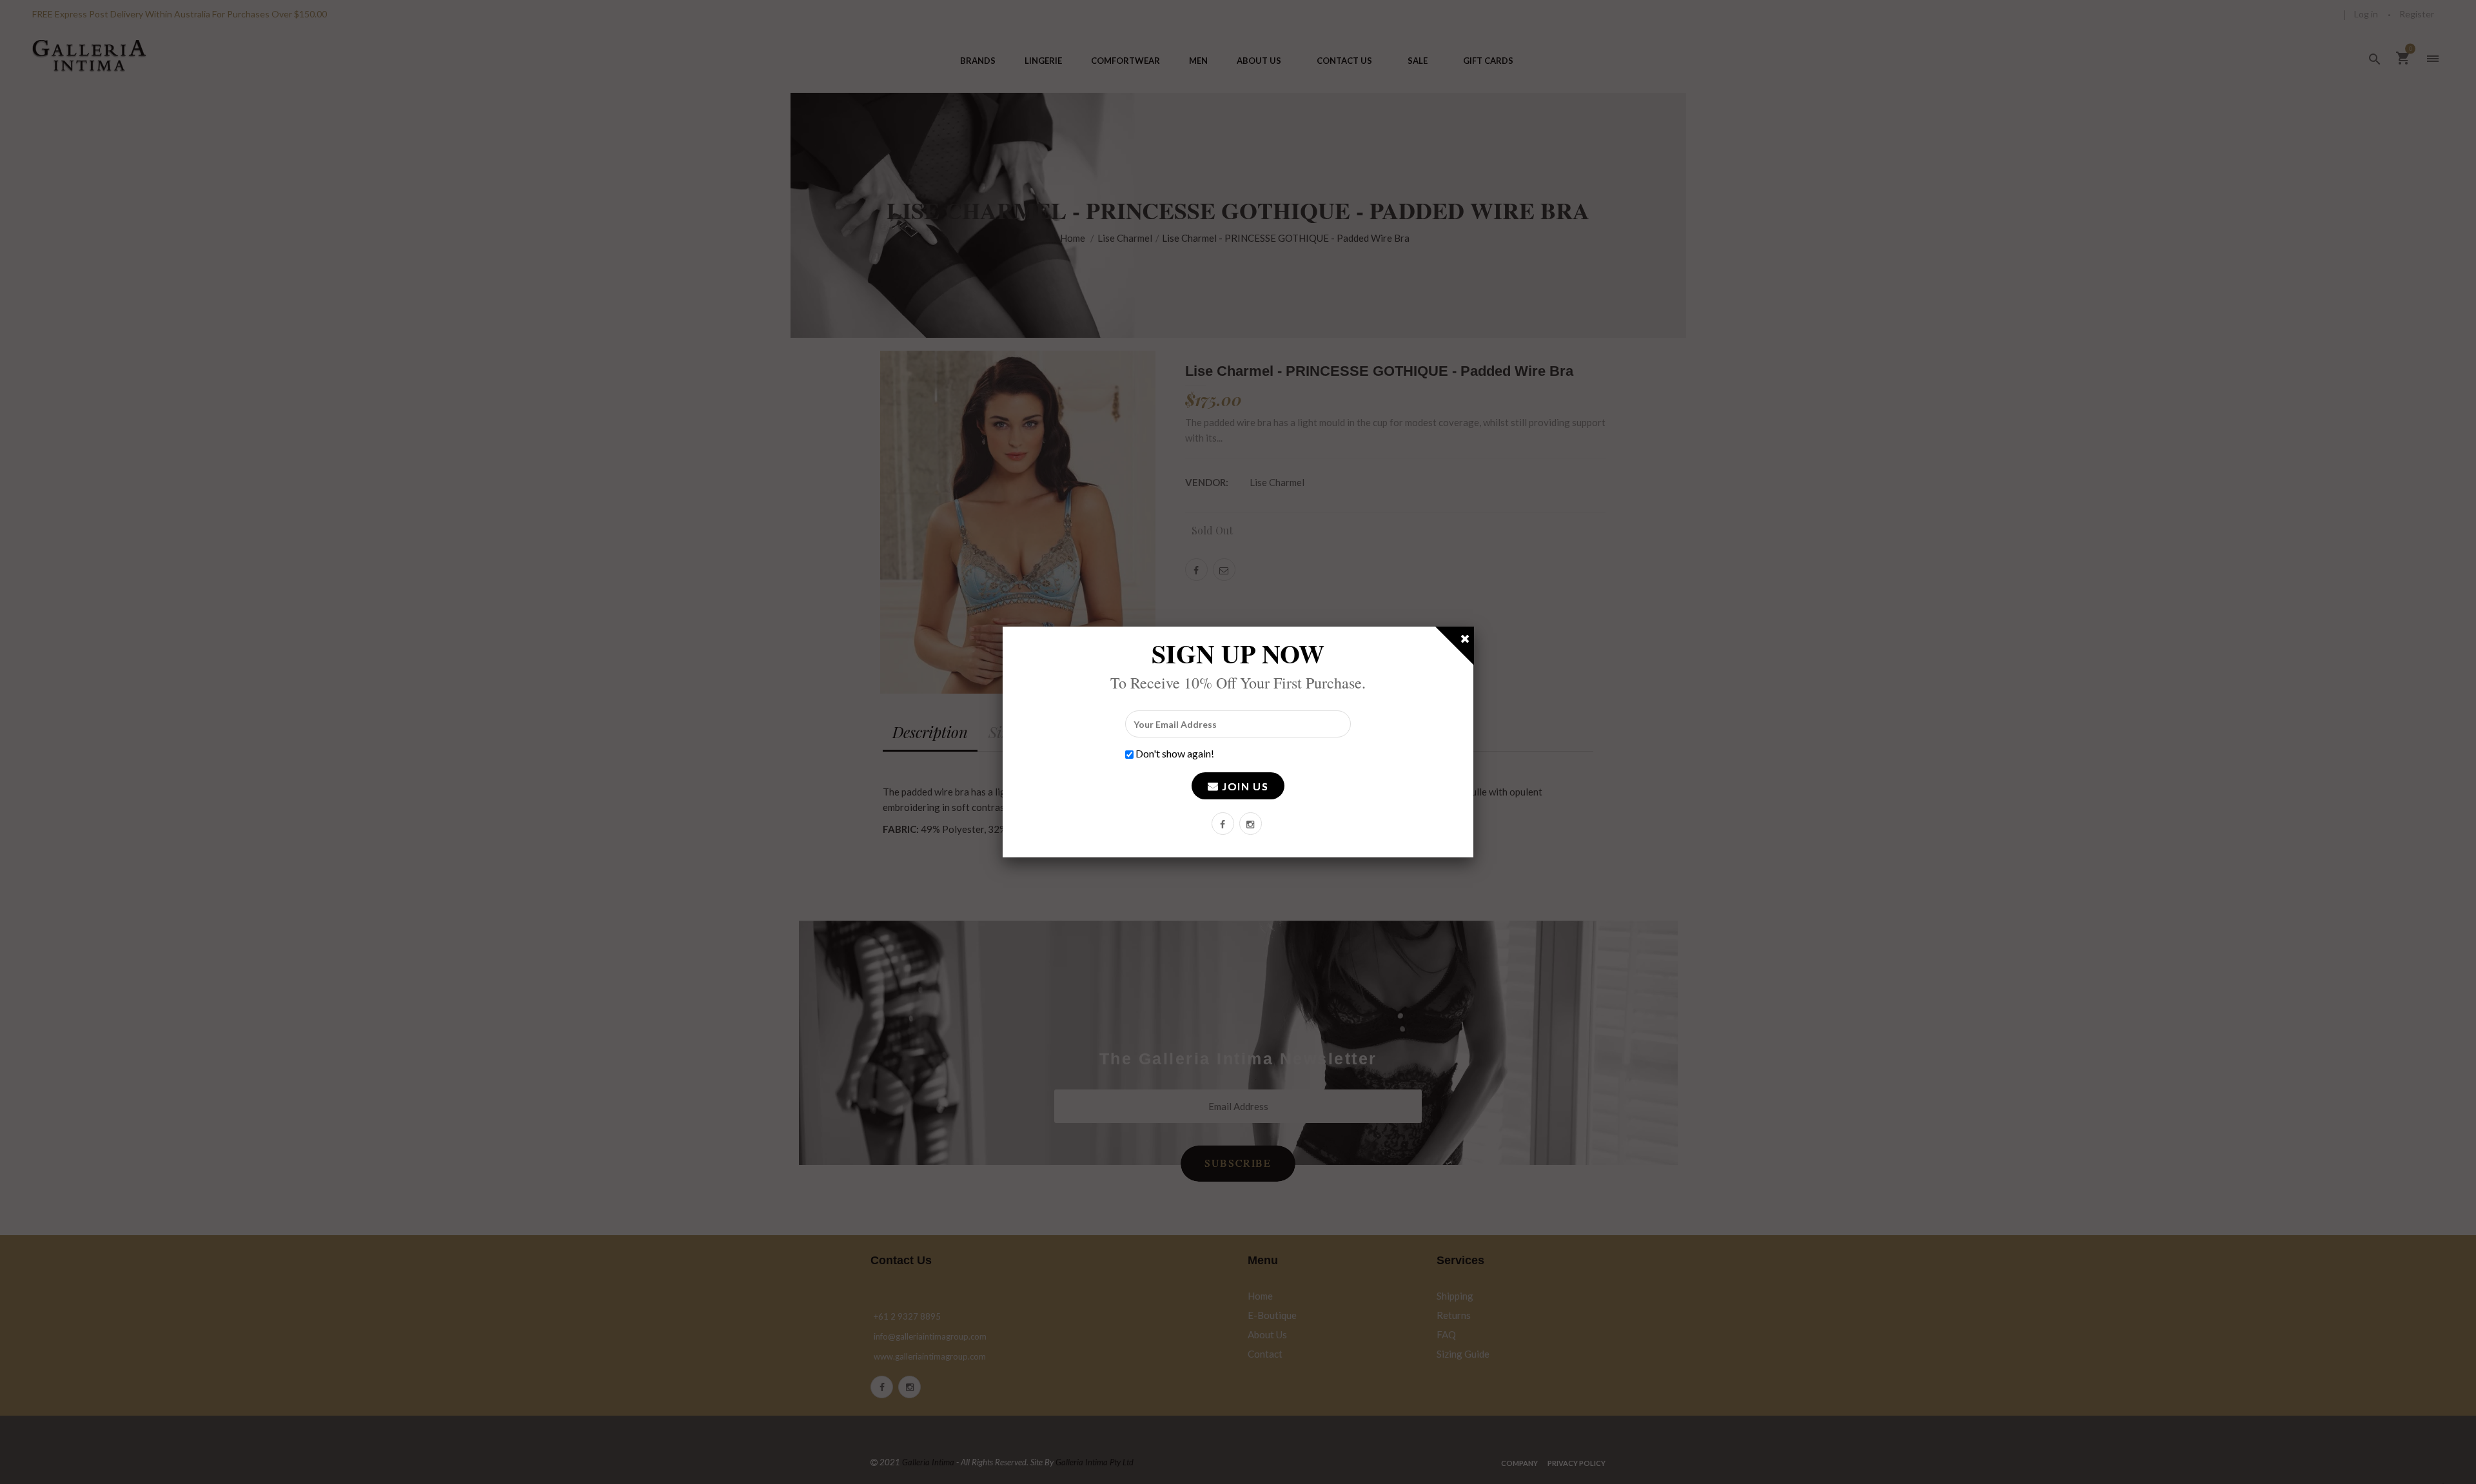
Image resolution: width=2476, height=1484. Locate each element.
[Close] (1466, 641)
